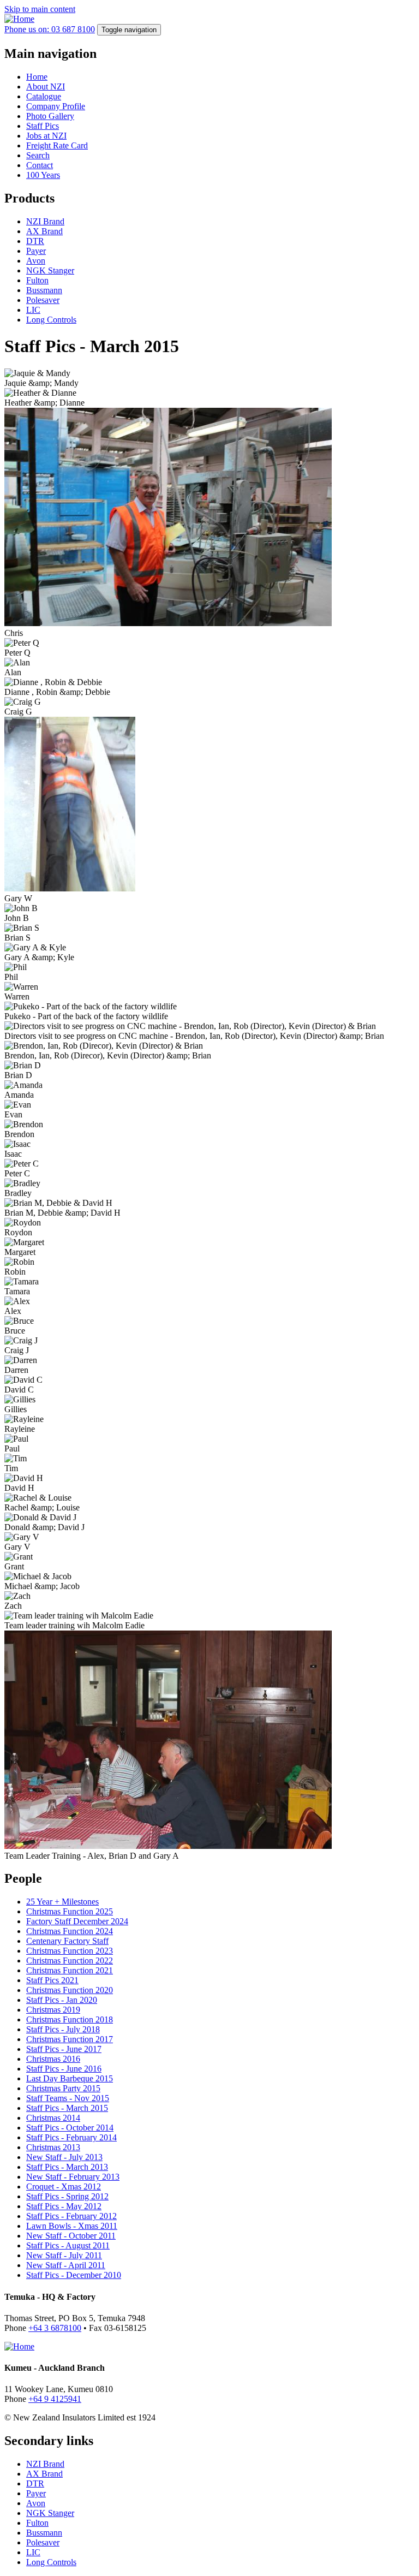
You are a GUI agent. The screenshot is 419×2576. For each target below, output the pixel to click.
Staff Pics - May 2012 (64, 2206)
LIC (33, 310)
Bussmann (44, 290)
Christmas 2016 (53, 2059)
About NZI (46, 87)
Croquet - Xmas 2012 (64, 2187)
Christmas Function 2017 (70, 2039)
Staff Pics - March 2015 (67, 2108)
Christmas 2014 (53, 2118)
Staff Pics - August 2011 (68, 2245)
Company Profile (56, 106)
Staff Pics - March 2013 (67, 2167)
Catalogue (44, 96)
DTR (35, 241)
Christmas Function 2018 (70, 2019)
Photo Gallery (50, 116)
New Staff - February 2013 (73, 2177)
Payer (36, 251)
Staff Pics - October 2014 (70, 2128)
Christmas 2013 (53, 2147)
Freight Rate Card (57, 145)
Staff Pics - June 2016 (64, 2069)
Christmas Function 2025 (70, 1911)
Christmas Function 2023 (70, 1951)
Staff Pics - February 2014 (71, 2137)
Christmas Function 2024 (70, 1931)
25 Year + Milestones (62, 1902)
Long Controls (51, 320)
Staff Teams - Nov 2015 (68, 2098)
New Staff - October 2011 (71, 2236)
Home (37, 77)
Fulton (37, 280)
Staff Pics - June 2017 (64, 2049)
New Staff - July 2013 (64, 2157)
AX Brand (44, 231)
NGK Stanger (50, 270)
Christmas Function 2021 (70, 1970)
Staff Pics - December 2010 (74, 2275)
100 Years (43, 175)
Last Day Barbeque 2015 (70, 2078)
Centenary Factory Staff (67, 1941)
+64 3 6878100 (55, 2328)
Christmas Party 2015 (63, 2088)
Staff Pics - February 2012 (71, 2216)
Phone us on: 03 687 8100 (50, 29)
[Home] (19, 19)
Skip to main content (40, 9)
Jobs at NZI (46, 136)
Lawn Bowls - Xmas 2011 (72, 2226)
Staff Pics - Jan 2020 (62, 2000)
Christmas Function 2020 (70, 1990)
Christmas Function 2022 (70, 1961)
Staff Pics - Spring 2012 (67, 2196)
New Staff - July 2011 (64, 2255)
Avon (36, 261)
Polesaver (43, 300)
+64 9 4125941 (55, 2399)
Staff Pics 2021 (52, 1980)
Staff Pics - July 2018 (63, 2029)
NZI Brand (45, 221)
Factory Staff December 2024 (77, 1921)
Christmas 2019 (53, 2010)
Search (38, 155)
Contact (40, 165)
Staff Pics (43, 126)
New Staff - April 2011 (66, 2265)
